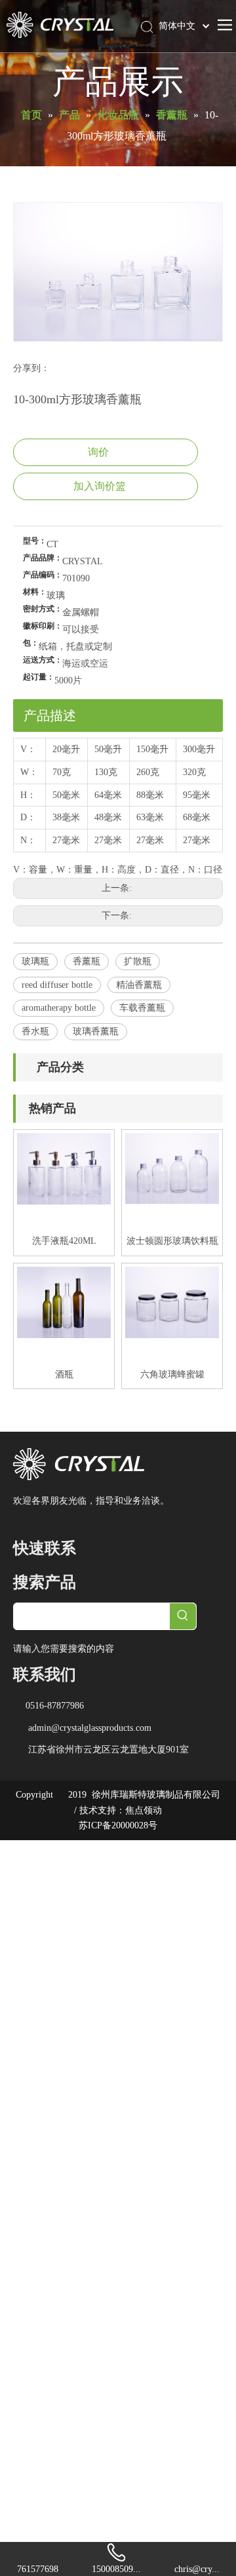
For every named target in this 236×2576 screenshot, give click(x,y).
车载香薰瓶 (142, 1008)
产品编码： (43, 575)
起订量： (39, 677)
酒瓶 (64, 1374)
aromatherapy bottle (59, 1008)
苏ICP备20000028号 (118, 1825)
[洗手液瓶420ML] (64, 1168)
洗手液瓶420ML (64, 1241)
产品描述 (50, 716)
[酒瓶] (64, 1302)
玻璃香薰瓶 (96, 1031)
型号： (35, 541)
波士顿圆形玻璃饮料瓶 (172, 1241)
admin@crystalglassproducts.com (90, 1728)
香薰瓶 (87, 961)
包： (31, 643)
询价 (98, 452)
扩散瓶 (138, 961)
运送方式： (43, 660)
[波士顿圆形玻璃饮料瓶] (172, 1168)
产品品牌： (43, 558)
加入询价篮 (100, 486)
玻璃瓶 (35, 961)
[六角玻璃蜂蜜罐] (172, 1302)
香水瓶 (35, 1031)
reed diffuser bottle (57, 985)
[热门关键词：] (183, 1616)
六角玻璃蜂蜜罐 (172, 1374)
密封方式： (43, 609)
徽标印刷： (43, 626)
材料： (35, 592)
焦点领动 (144, 1810)
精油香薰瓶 (139, 985)
